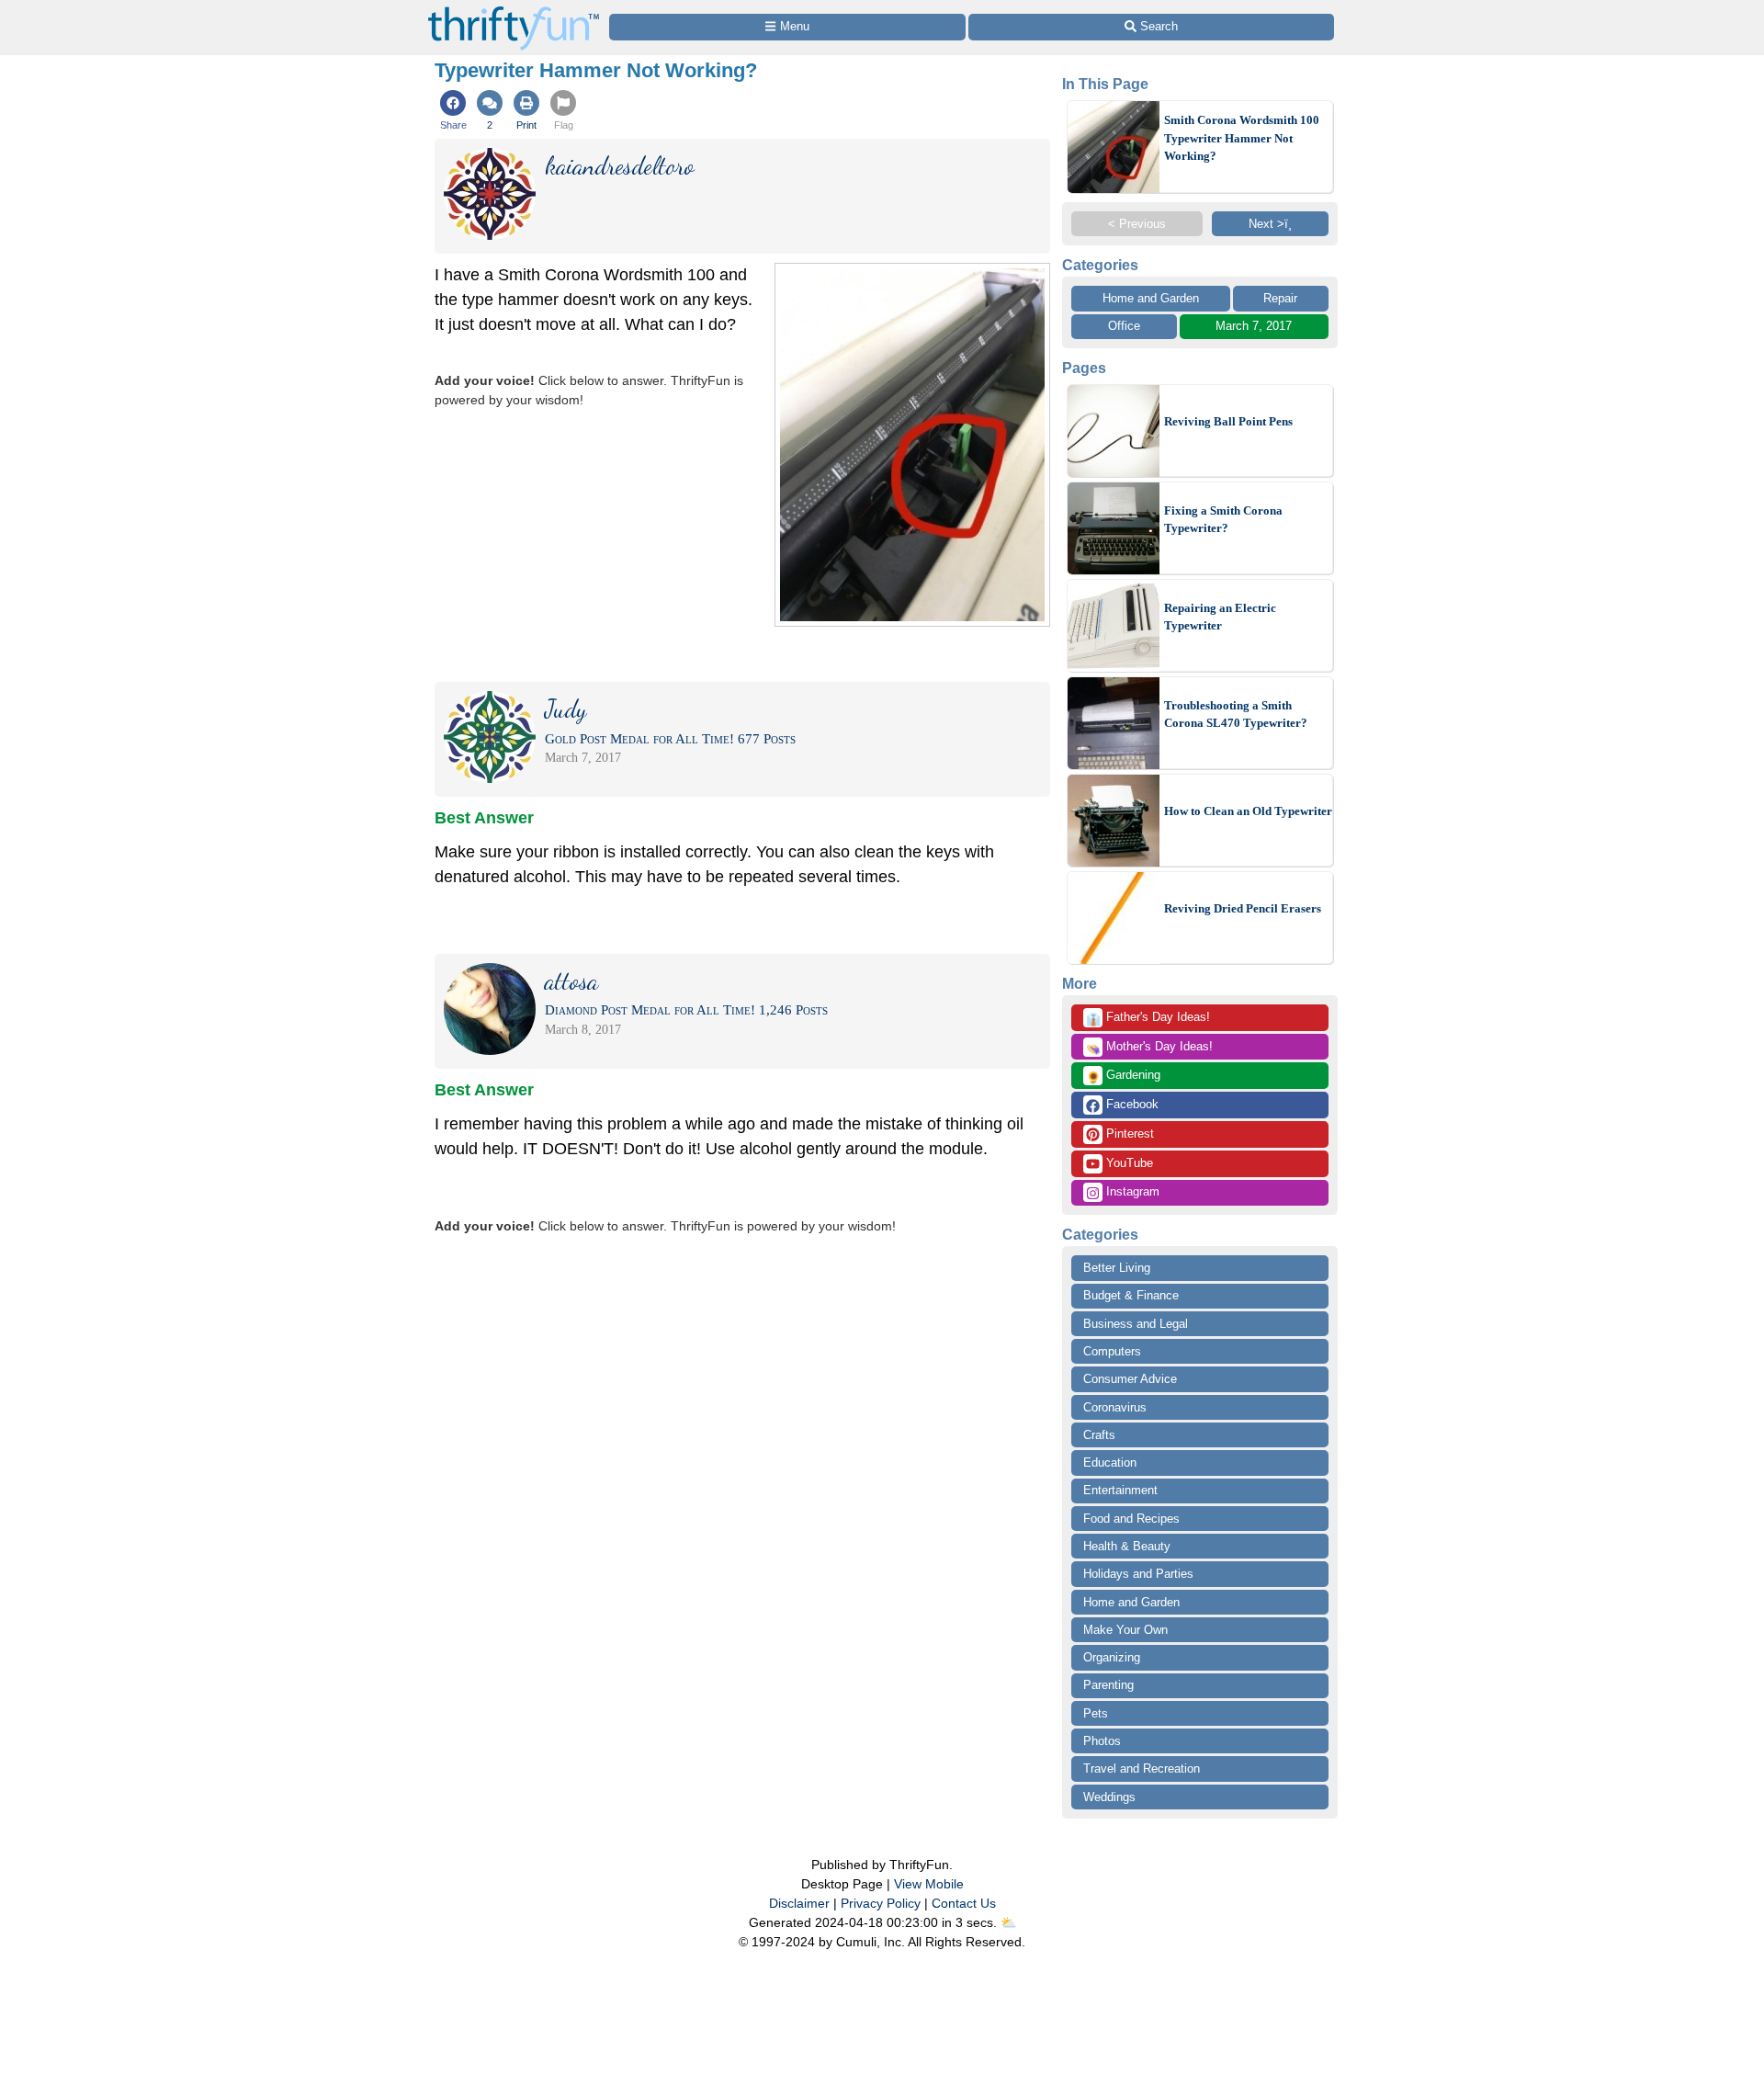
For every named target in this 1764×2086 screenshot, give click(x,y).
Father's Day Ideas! (1148, 1018)
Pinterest (1128, 1134)
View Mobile (929, 1884)
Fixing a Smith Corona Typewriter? (1223, 520)
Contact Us (964, 1903)
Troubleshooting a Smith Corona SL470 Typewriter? (1236, 714)
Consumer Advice (1130, 1379)
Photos (1102, 1741)
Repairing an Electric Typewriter (1220, 617)
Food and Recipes (1131, 1519)
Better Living (1117, 1268)
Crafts (1099, 1435)
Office (1124, 326)
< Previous (1137, 224)
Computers (1112, 1351)
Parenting (1108, 1685)
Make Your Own (1125, 1630)
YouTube (1128, 1163)
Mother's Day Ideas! (1149, 1048)
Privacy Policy (881, 1903)
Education (1110, 1462)
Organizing (1112, 1657)
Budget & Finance (1131, 1295)
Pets (1096, 1713)
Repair (1280, 298)
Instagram (1131, 1191)
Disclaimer (799, 1903)
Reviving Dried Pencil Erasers (1243, 908)
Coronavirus (1115, 1407)
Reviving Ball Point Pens (1228, 421)
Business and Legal (1136, 1324)
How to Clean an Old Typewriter (1248, 811)
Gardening (1123, 1076)
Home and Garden (1151, 298)
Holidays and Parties (1138, 1574)
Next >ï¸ (1270, 224)
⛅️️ (1008, 1922)
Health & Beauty (1127, 1546)
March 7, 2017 (1254, 326)
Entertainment (1120, 1490)
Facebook (1131, 1104)
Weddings (1109, 1797)
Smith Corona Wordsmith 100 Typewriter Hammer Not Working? (1242, 138)
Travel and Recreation (1142, 1769)
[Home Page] (514, 11)
